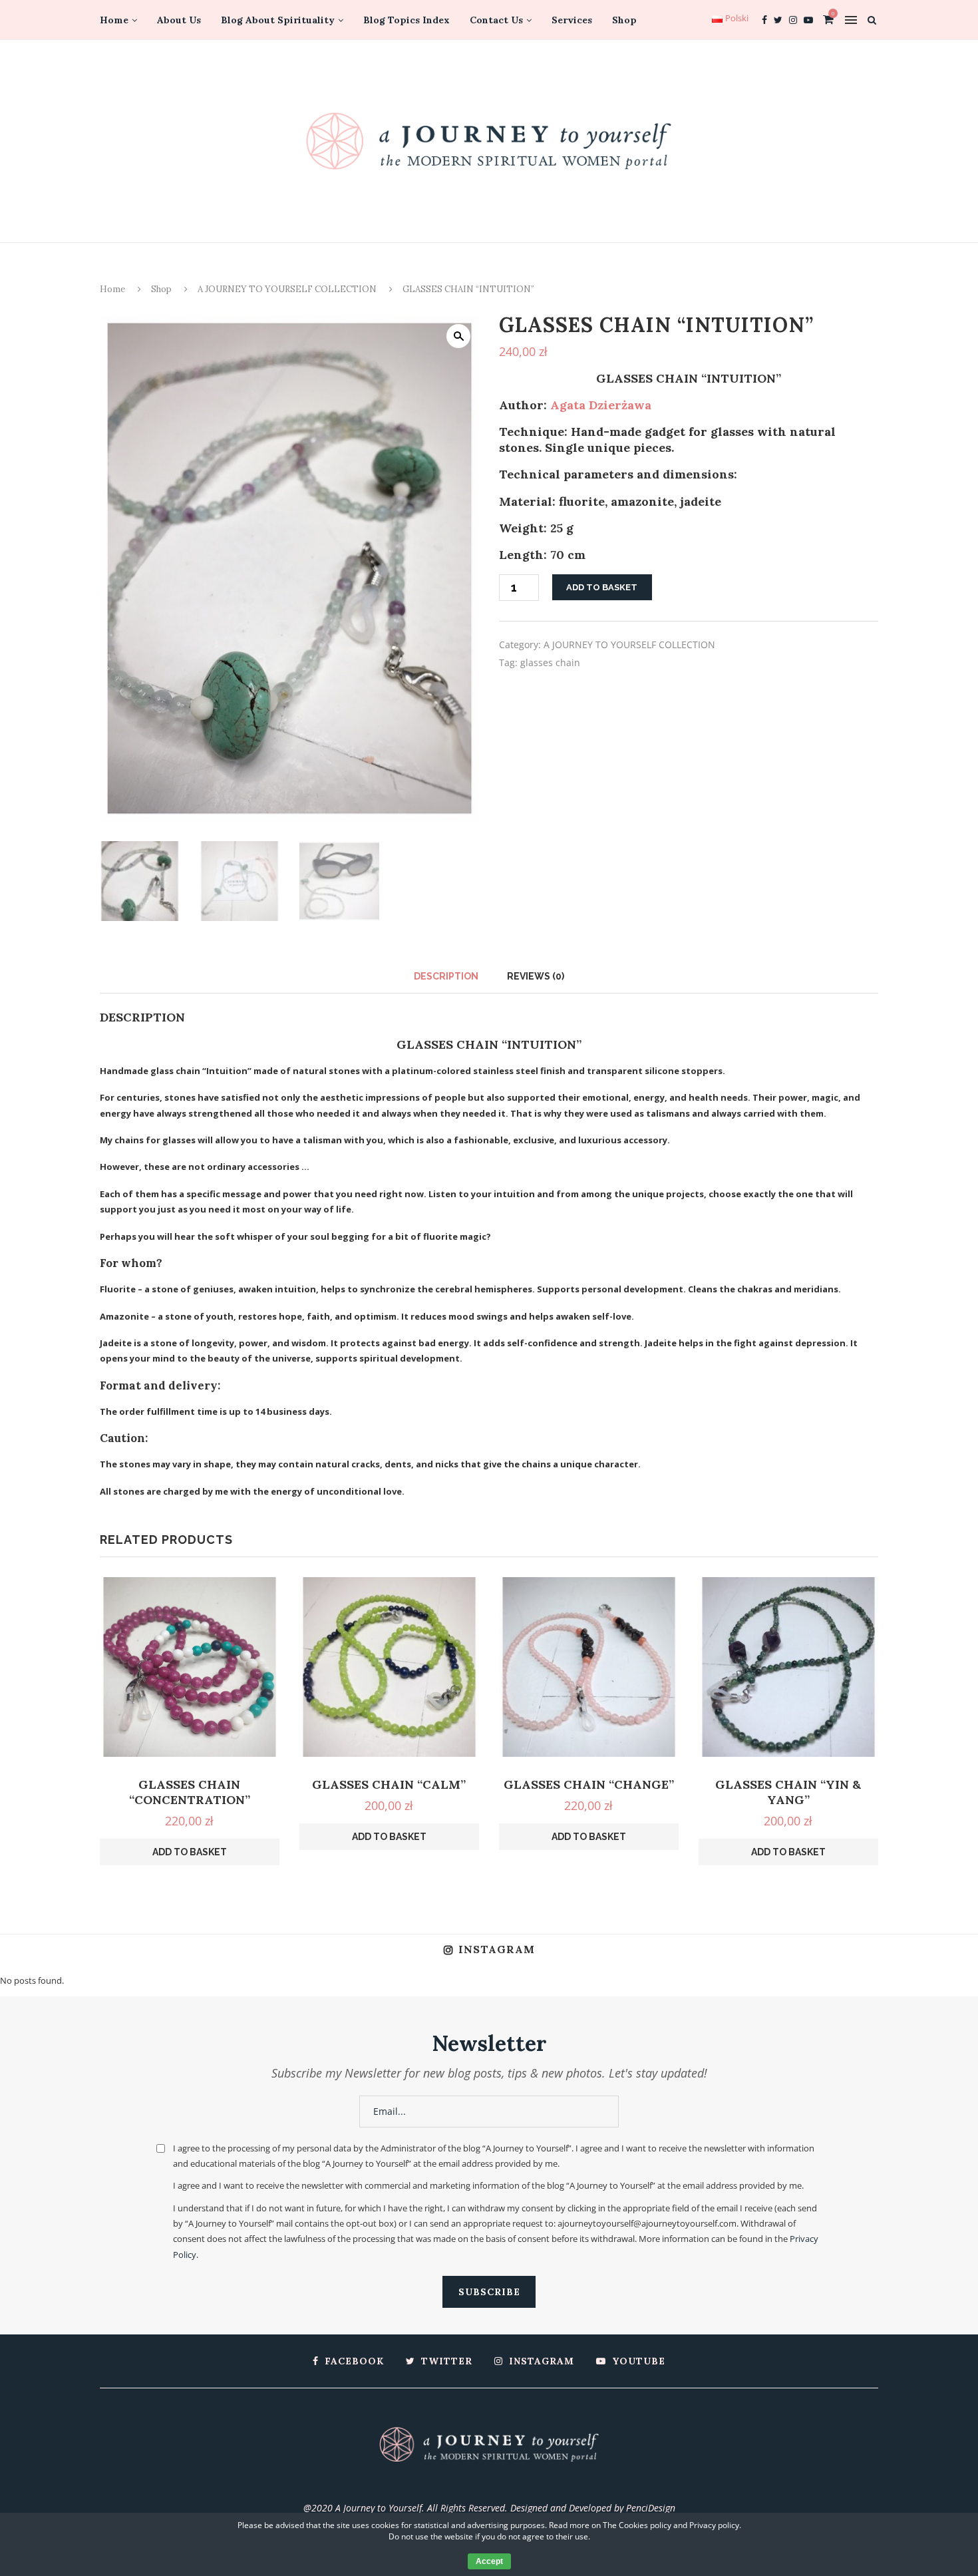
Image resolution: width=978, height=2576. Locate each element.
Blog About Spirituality (278, 20)
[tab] (446, 976)
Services (572, 20)
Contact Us (496, 20)
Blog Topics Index (407, 20)
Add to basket (602, 587)
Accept (489, 2561)
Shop (624, 20)
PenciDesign (651, 2508)
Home (114, 20)
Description (446, 976)
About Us (179, 20)
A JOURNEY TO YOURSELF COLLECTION (287, 289)
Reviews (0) (536, 976)
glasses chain (550, 662)
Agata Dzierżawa (601, 405)
